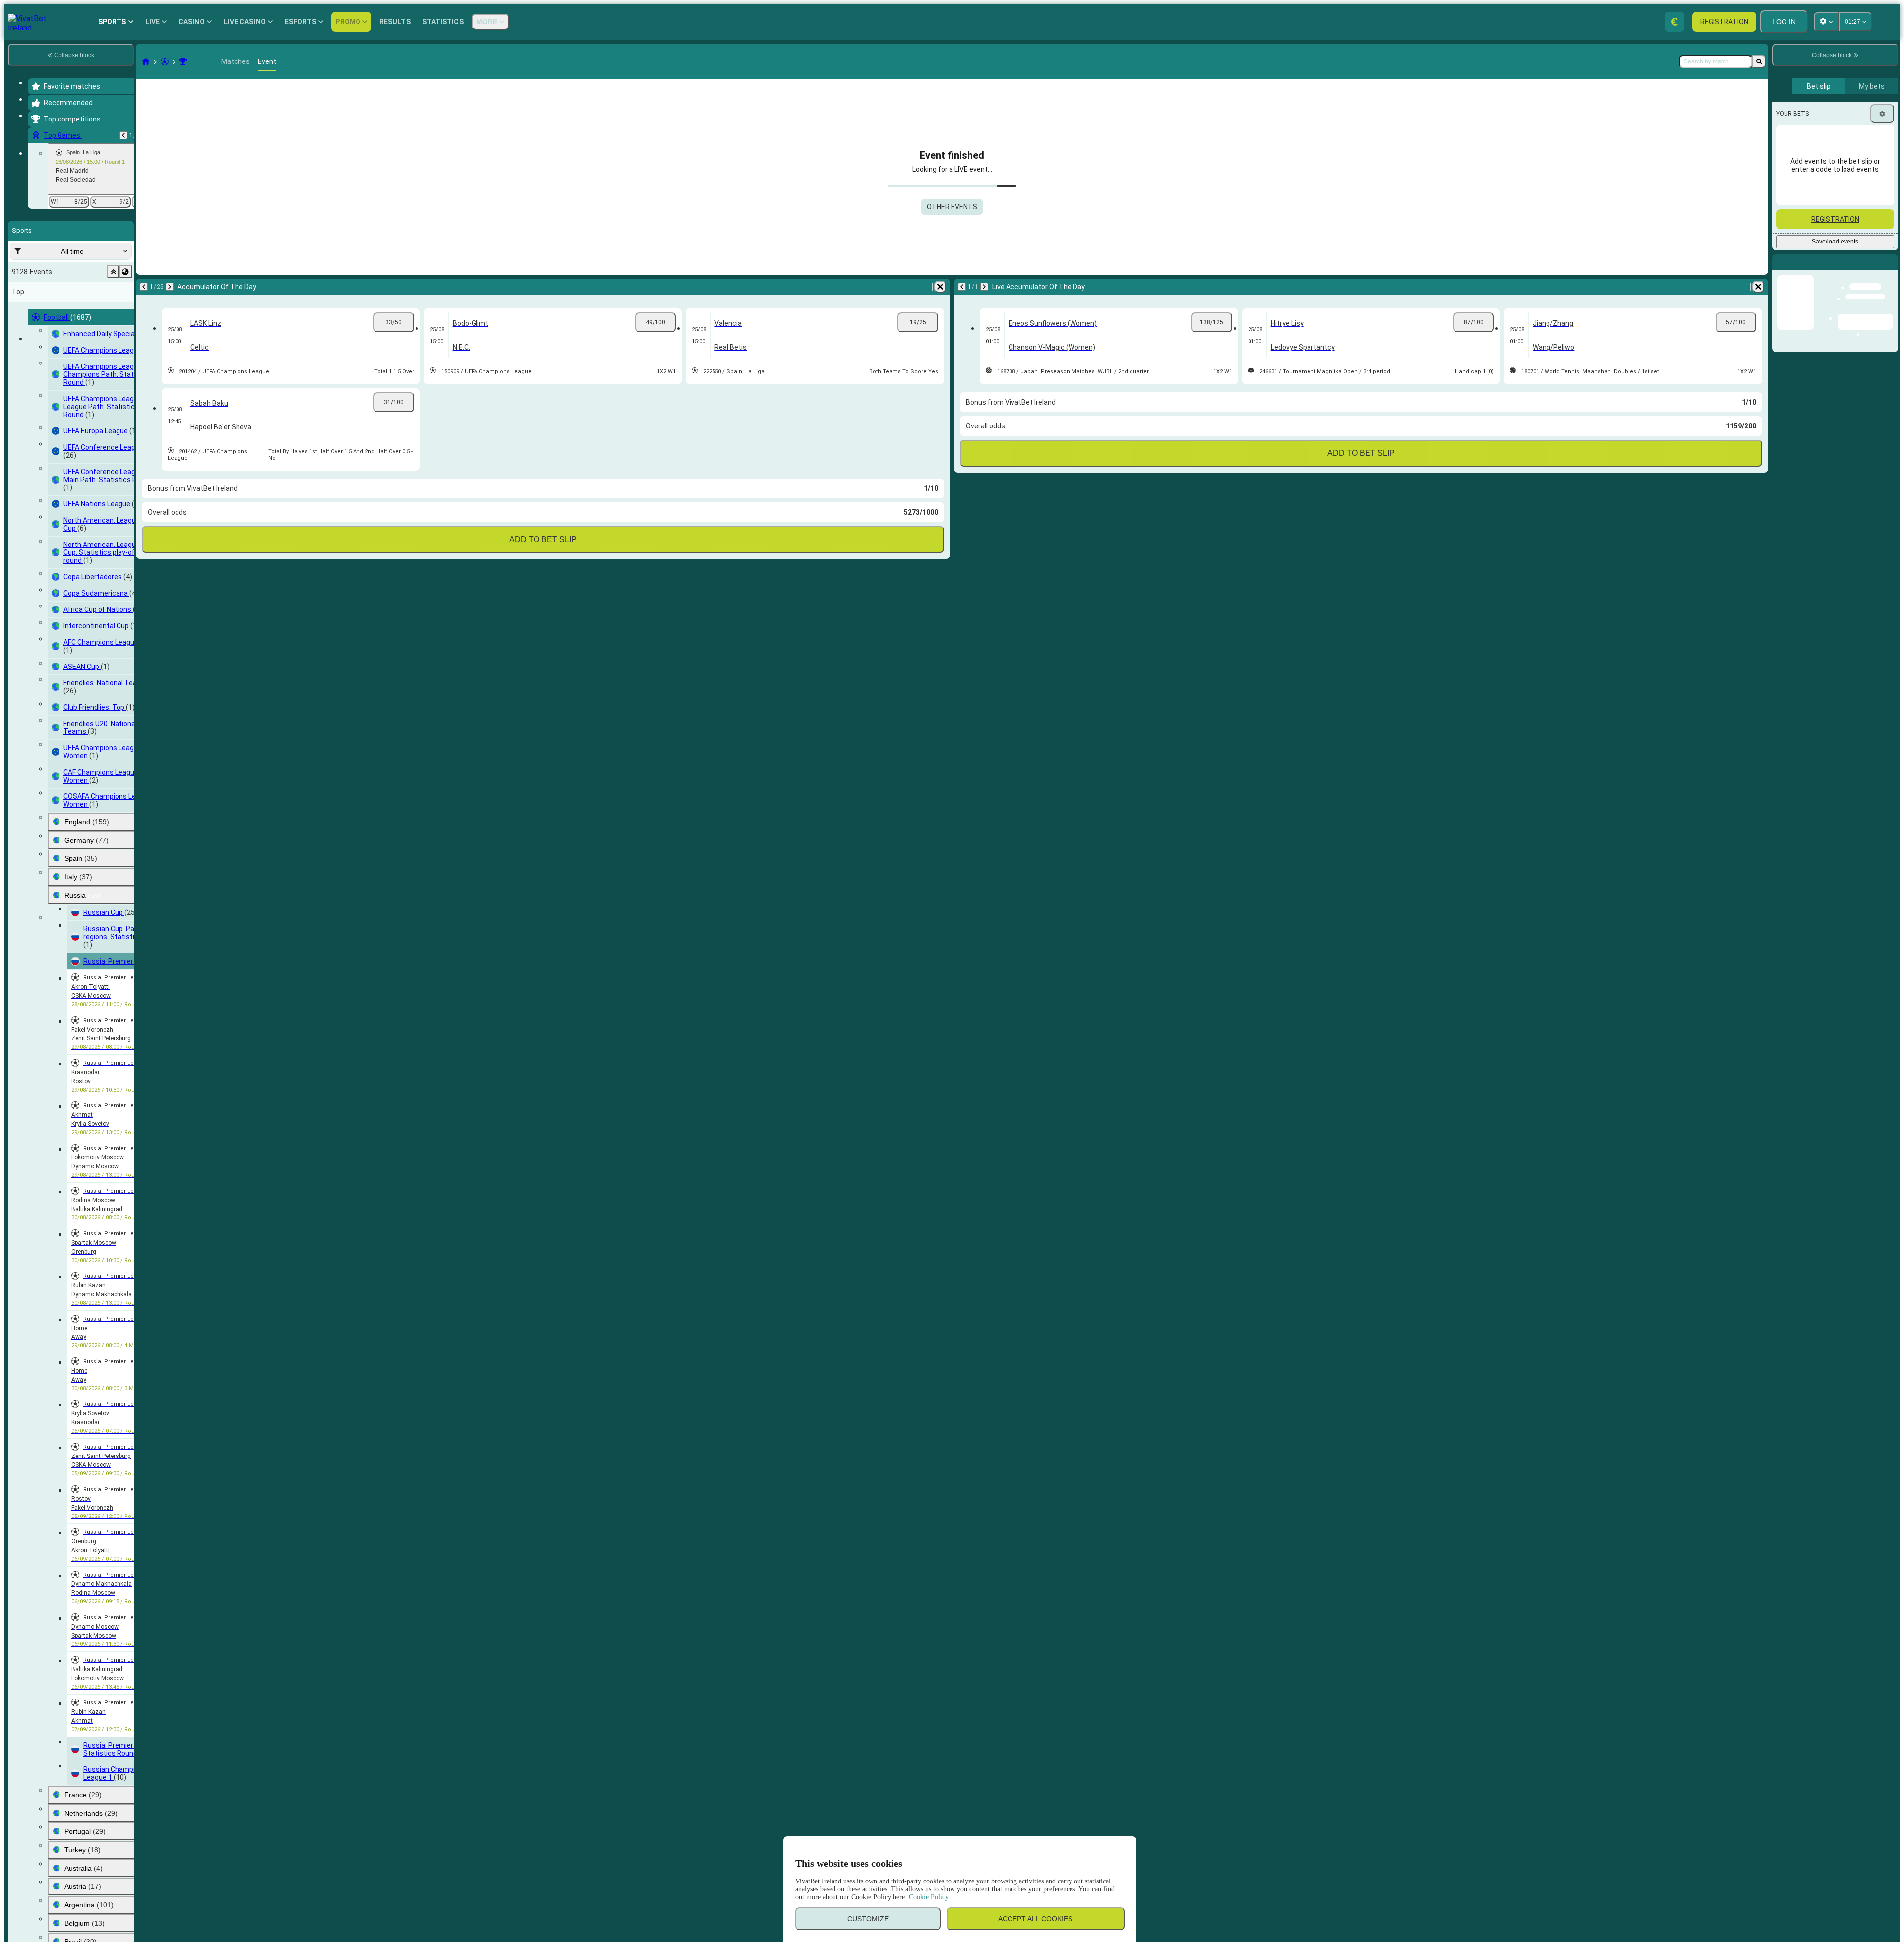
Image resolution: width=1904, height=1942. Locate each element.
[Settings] (1882, 114)
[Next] (170, 287)
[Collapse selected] (113, 272)
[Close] (1890, 270)
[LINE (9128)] (146, 61)
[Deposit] (1674, 22)
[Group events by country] (125, 272)
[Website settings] (1826, 22)
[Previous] (123, 135)
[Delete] (940, 287)
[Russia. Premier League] (183, 61)
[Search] (1759, 61)
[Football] (165, 61)
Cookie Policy (929, 1897)
